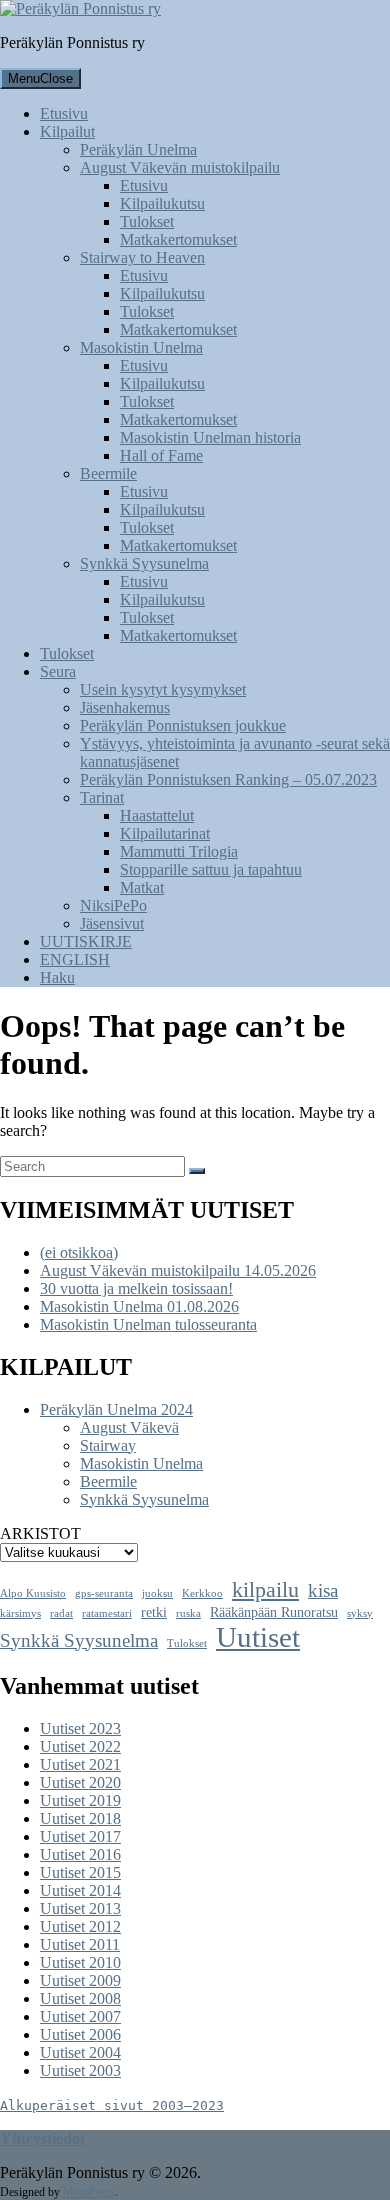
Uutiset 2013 (80, 1908)
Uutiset (258, 1637)
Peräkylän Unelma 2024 (116, 1409)
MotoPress (89, 2192)
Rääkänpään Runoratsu (274, 1612)
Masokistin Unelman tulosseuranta (148, 1324)
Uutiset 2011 (80, 1944)
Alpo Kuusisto (33, 1593)
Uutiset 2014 (80, 1890)
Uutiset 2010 (80, 1962)
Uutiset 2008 (80, 1998)
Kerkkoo (202, 1593)
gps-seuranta (104, 1593)
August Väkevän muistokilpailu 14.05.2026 (178, 1270)
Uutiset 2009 (80, 1980)
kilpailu (265, 1590)
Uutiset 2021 (80, 1764)
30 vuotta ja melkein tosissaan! (136, 1288)
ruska (188, 1613)
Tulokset (187, 1643)
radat (61, 1613)
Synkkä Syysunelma (144, 1499)
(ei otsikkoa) (79, 1252)
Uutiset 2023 (80, 1728)
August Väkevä (129, 1427)
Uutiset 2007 (80, 2016)
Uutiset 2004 (80, 2052)
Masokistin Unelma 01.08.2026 (139, 1306)
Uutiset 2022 (80, 1746)
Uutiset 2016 (80, 1854)
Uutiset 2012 (80, 1926)
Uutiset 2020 (80, 1782)
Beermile (108, 1481)
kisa (323, 1590)
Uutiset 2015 (80, 1872)
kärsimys (20, 1613)
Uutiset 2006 (80, 2034)
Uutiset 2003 (80, 2070)
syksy (360, 1613)
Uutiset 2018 (80, 1818)
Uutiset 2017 (80, 1836)
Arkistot (40, 1533)
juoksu (157, 1593)
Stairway (108, 1445)
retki (154, 1612)
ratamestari (107, 1613)
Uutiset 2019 (80, 1800)
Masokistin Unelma (141, 1463)
